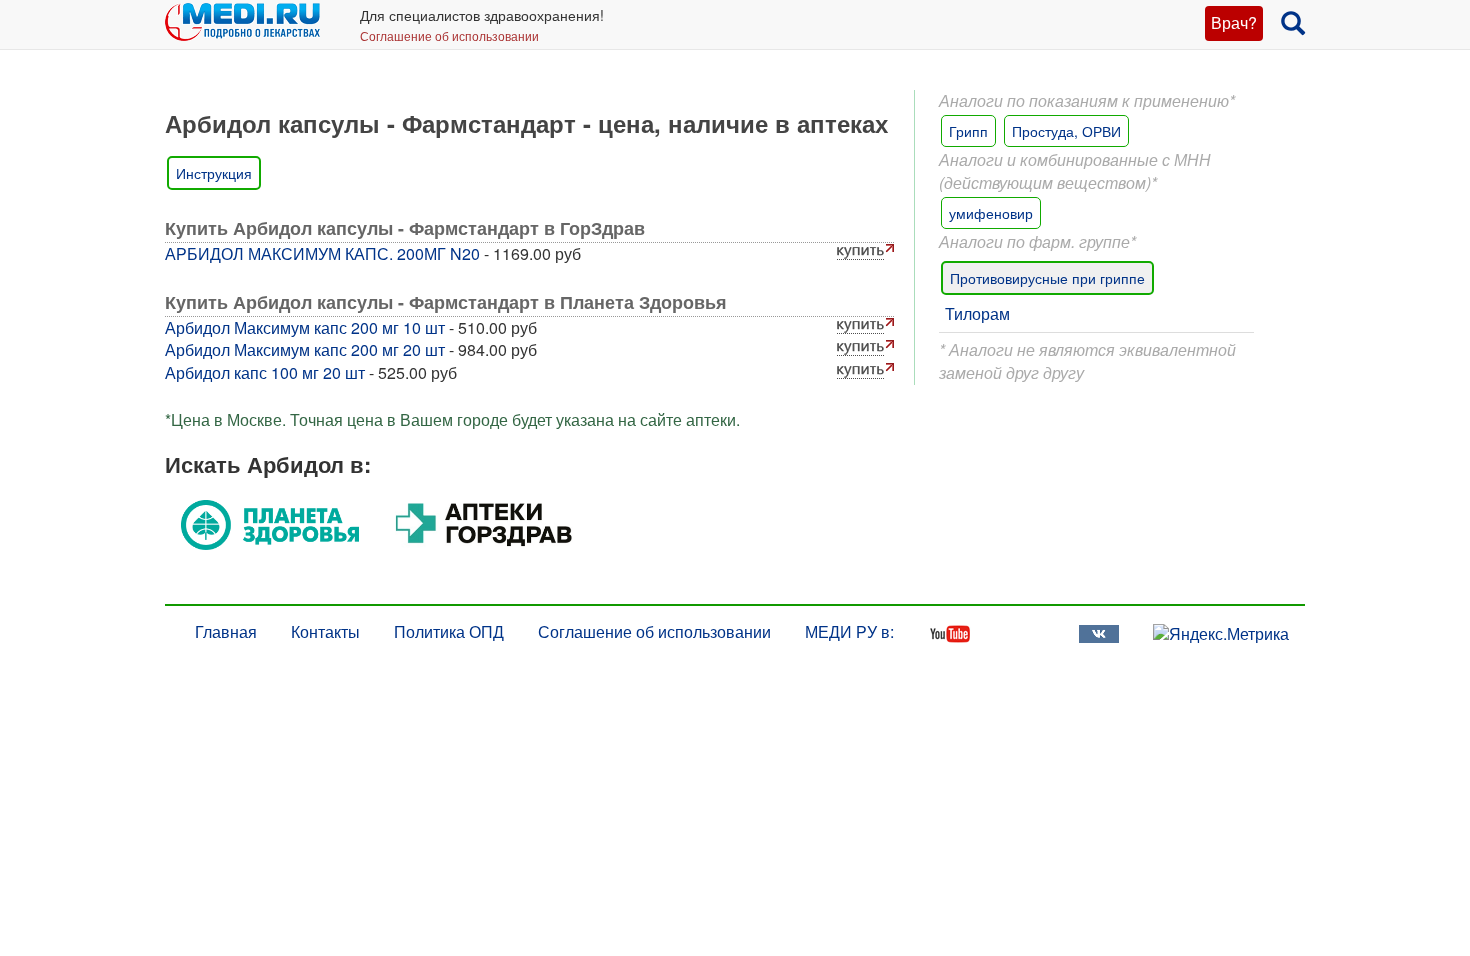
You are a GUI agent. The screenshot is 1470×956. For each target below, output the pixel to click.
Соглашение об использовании (449, 35)
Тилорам (977, 313)
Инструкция (214, 173)
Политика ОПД (449, 631)
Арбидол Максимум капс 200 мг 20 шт (305, 349)
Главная (226, 631)
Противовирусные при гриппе (1047, 278)
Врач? (1234, 22)
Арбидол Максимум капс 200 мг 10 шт (305, 327)
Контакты (325, 631)
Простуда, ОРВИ (1066, 131)
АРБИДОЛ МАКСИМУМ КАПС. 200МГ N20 (322, 253)
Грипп (968, 131)
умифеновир (991, 213)
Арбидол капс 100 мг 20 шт (265, 372)
